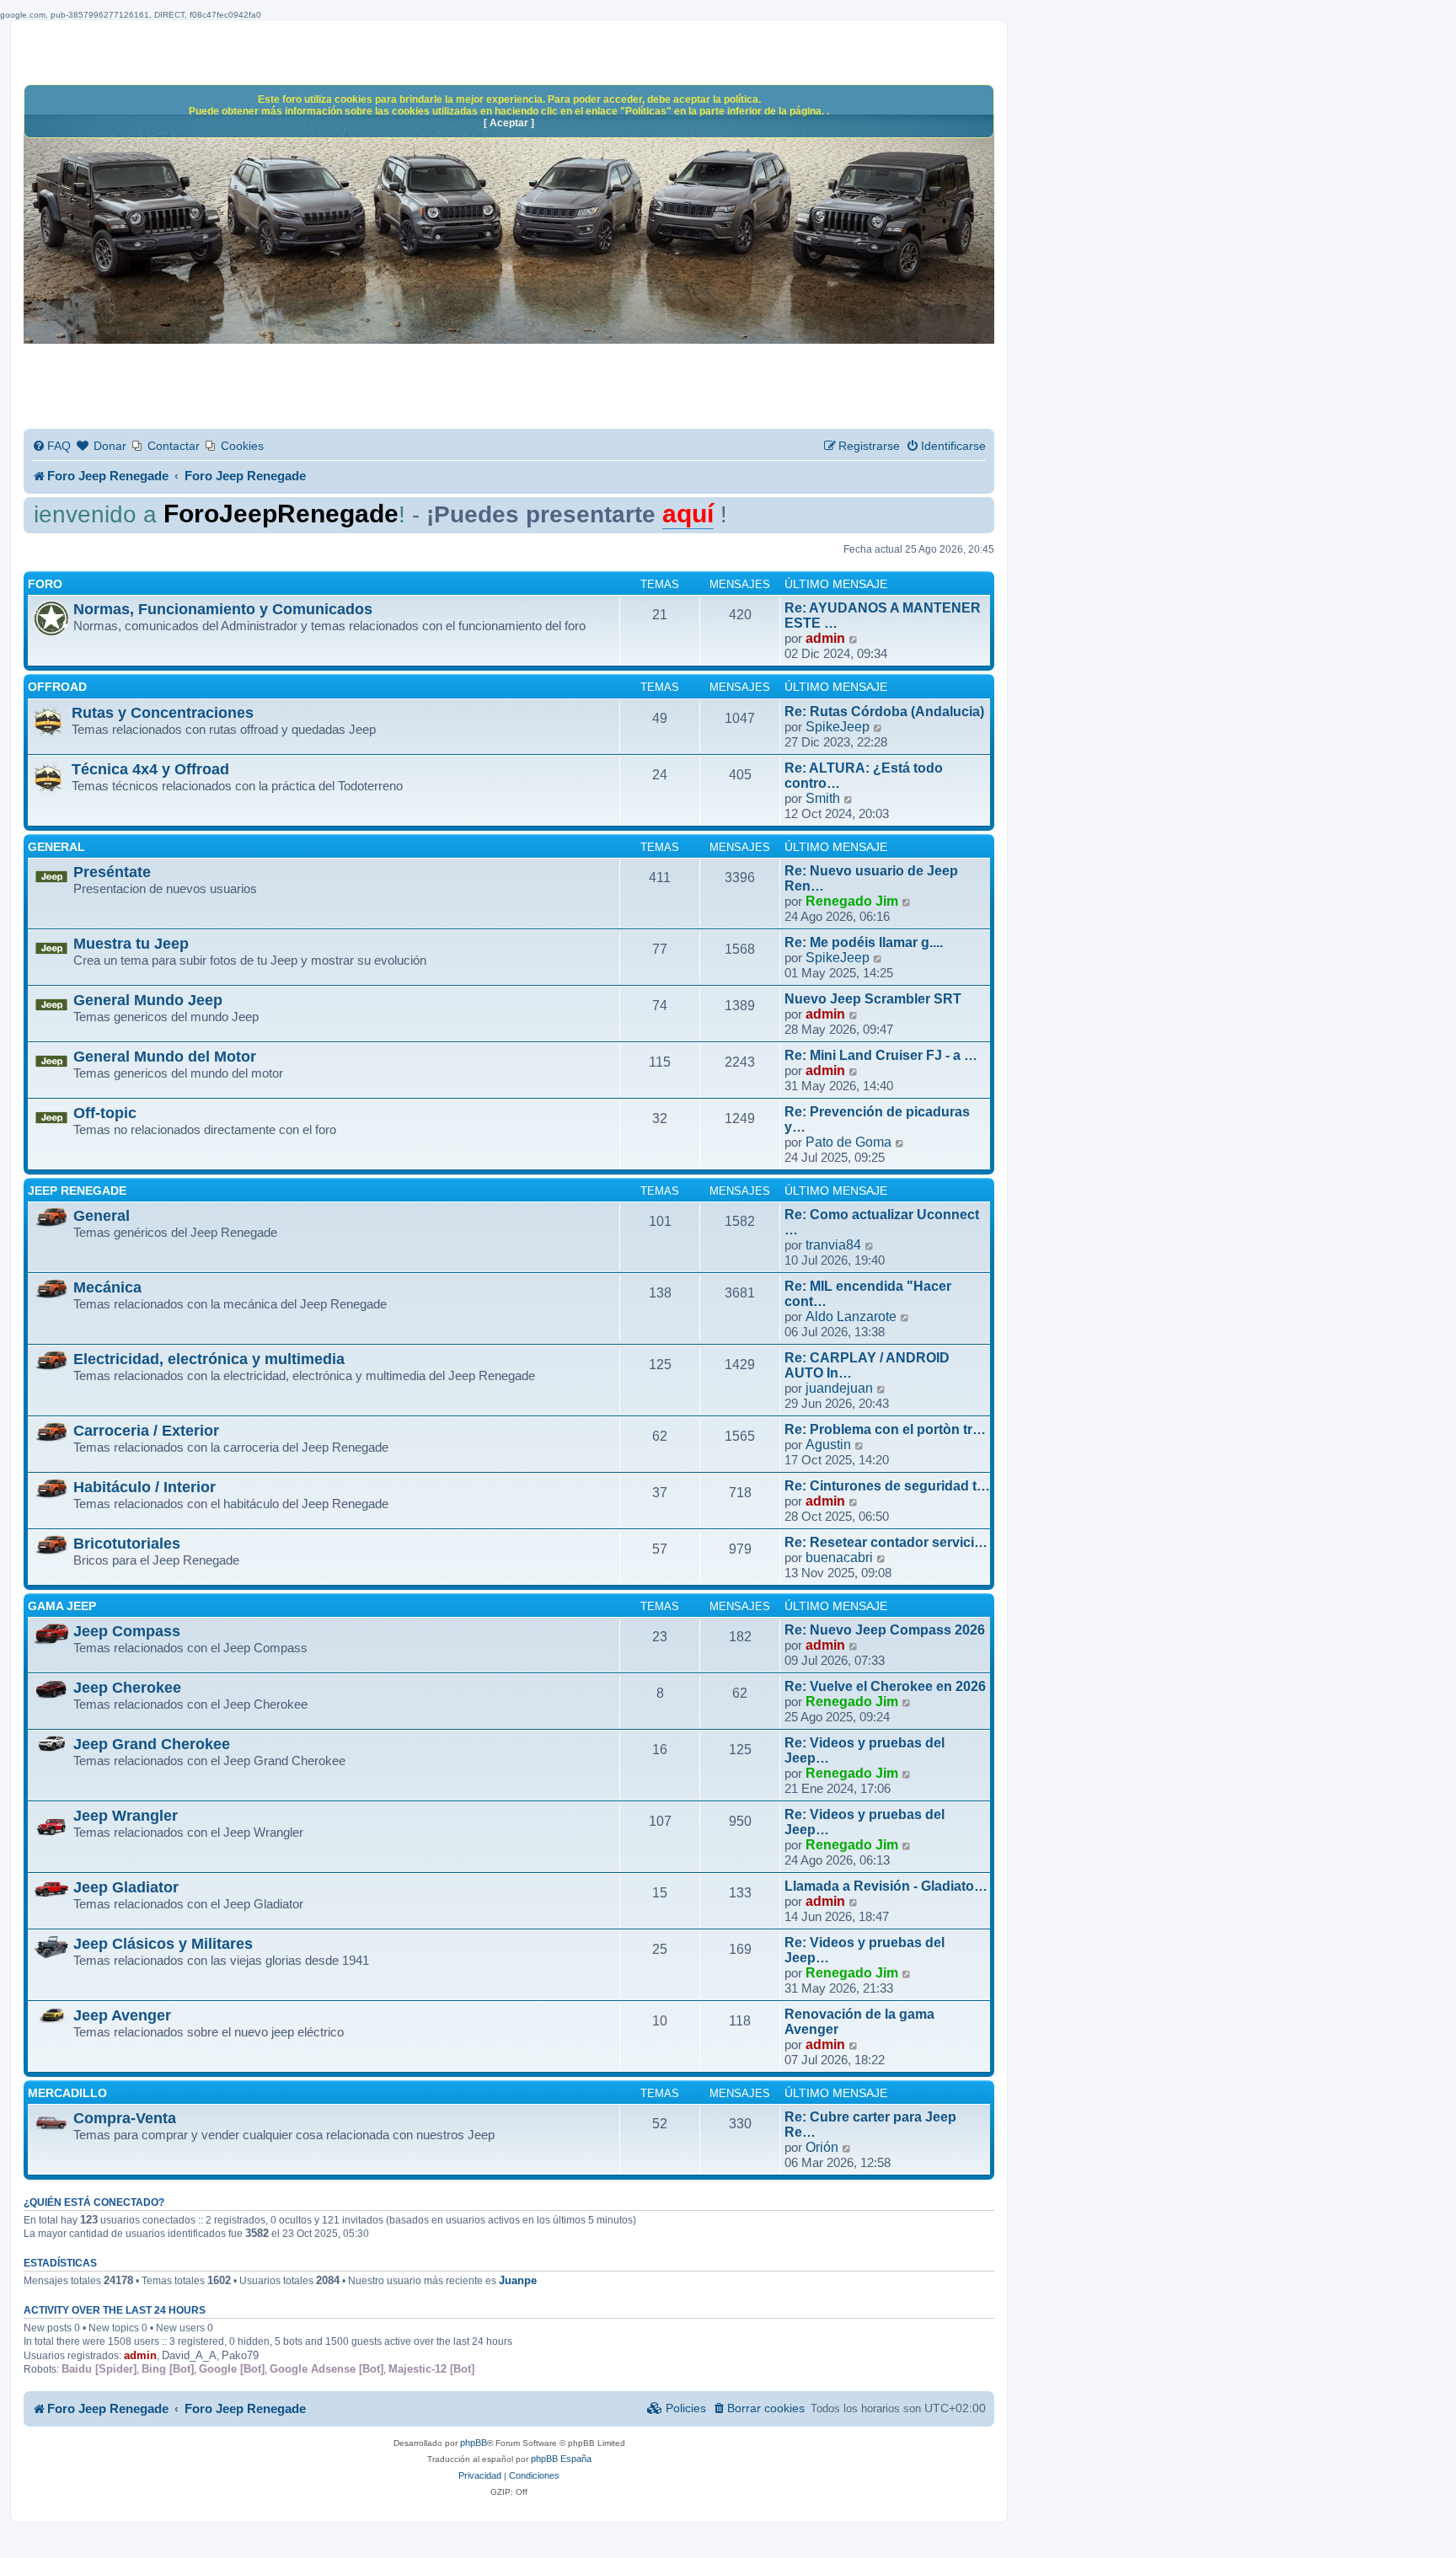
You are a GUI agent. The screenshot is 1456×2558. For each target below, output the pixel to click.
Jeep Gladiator (126, 1887)
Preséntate (112, 872)
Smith (823, 798)
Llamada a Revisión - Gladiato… (886, 1886)
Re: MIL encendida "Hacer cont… (868, 1294)
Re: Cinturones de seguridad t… (887, 1486)
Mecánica (107, 1287)
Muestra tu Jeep (131, 944)
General (102, 1216)
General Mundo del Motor (165, 1057)
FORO (45, 584)
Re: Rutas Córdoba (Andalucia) (884, 712)
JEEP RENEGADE (77, 1191)
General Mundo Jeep (148, 1000)
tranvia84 (833, 1245)
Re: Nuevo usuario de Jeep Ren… (871, 878)
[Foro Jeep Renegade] (509, 233)
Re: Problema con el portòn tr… (885, 1429)
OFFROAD (57, 687)
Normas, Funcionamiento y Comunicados (223, 609)
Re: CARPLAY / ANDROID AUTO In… (867, 1365)
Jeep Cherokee (127, 1688)
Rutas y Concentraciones (163, 713)
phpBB (474, 2443)
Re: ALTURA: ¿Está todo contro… (864, 776)
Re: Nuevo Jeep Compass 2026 (885, 1630)
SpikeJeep (838, 727)
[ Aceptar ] (509, 123)
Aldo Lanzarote (851, 1316)
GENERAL (56, 847)
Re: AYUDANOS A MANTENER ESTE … (883, 615)
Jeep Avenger (122, 2015)
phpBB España (561, 2459)
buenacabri (839, 1557)
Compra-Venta (125, 2118)
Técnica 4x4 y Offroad (150, 769)
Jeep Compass (127, 1631)
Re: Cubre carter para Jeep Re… (870, 2125)
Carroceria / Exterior (146, 1431)
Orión (822, 2147)
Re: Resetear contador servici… (886, 1542)
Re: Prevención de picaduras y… (877, 1119)
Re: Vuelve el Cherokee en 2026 (885, 1686)
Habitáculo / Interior (145, 1487)
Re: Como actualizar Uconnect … (882, 1222)
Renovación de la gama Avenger (859, 2022)
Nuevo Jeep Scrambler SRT (873, 999)
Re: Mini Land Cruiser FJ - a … (881, 1055)
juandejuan (839, 1388)
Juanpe (518, 2280)
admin (825, 638)
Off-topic (105, 1113)
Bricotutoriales (127, 1544)
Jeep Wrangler (126, 1816)
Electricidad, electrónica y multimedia (209, 1359)
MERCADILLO (67, 2093)
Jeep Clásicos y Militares (163, 1944)
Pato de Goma (848, 1142)
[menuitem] (51, 446)
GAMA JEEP (62, 1606)
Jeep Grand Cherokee (152, 1744)
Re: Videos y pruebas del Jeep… (864, 1750)
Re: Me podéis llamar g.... (864, 942)
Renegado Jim (852, 901)
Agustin (828, 1445)
